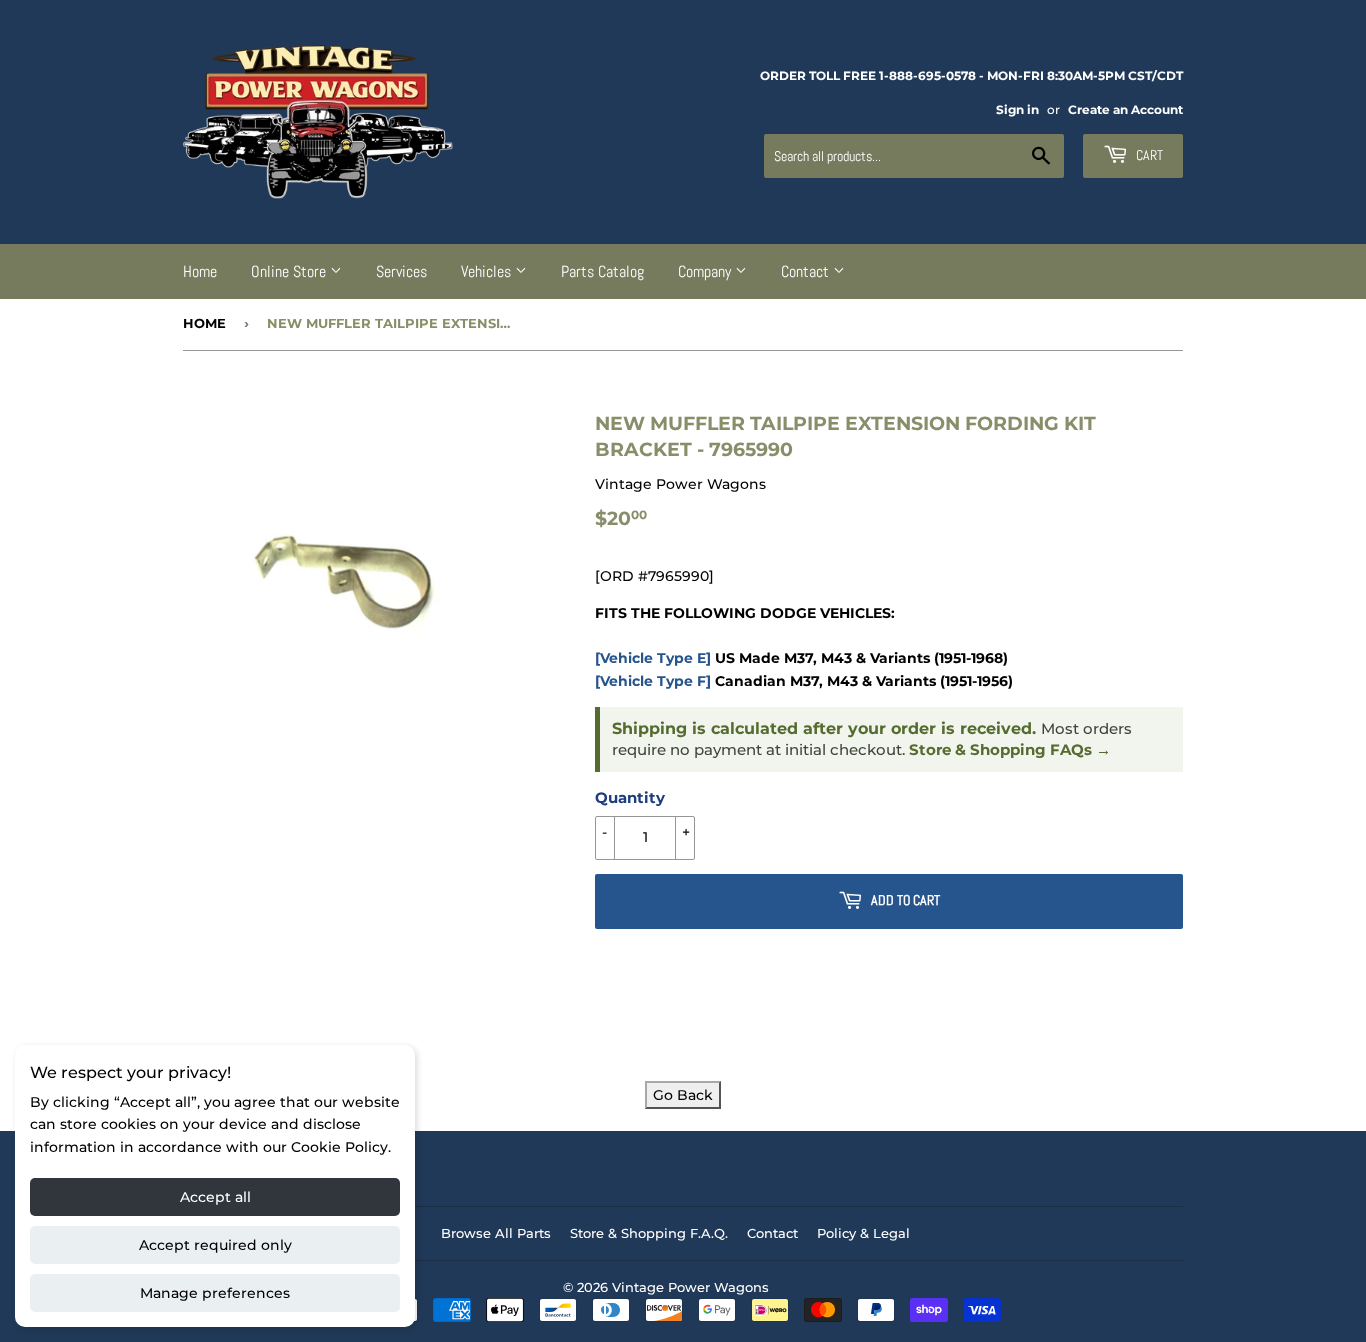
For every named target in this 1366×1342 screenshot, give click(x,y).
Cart (1148, 155)
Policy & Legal (863, 1233)
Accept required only (215, 1245)
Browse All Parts (496, 1233)
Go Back (683, 1095)
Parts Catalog (602, 271)
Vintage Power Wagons (690, 1287)
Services (401, 271)
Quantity (630, 797)
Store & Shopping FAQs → (1010, 750)
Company (706, 271)
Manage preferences (215, 1293)
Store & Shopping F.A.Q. (649, 1233)
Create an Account (1125, 109)
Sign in (1017, 109)
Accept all (215, 1197)
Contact (807, 271)
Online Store (290, 271)
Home (200, 271)
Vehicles (488, 271)
